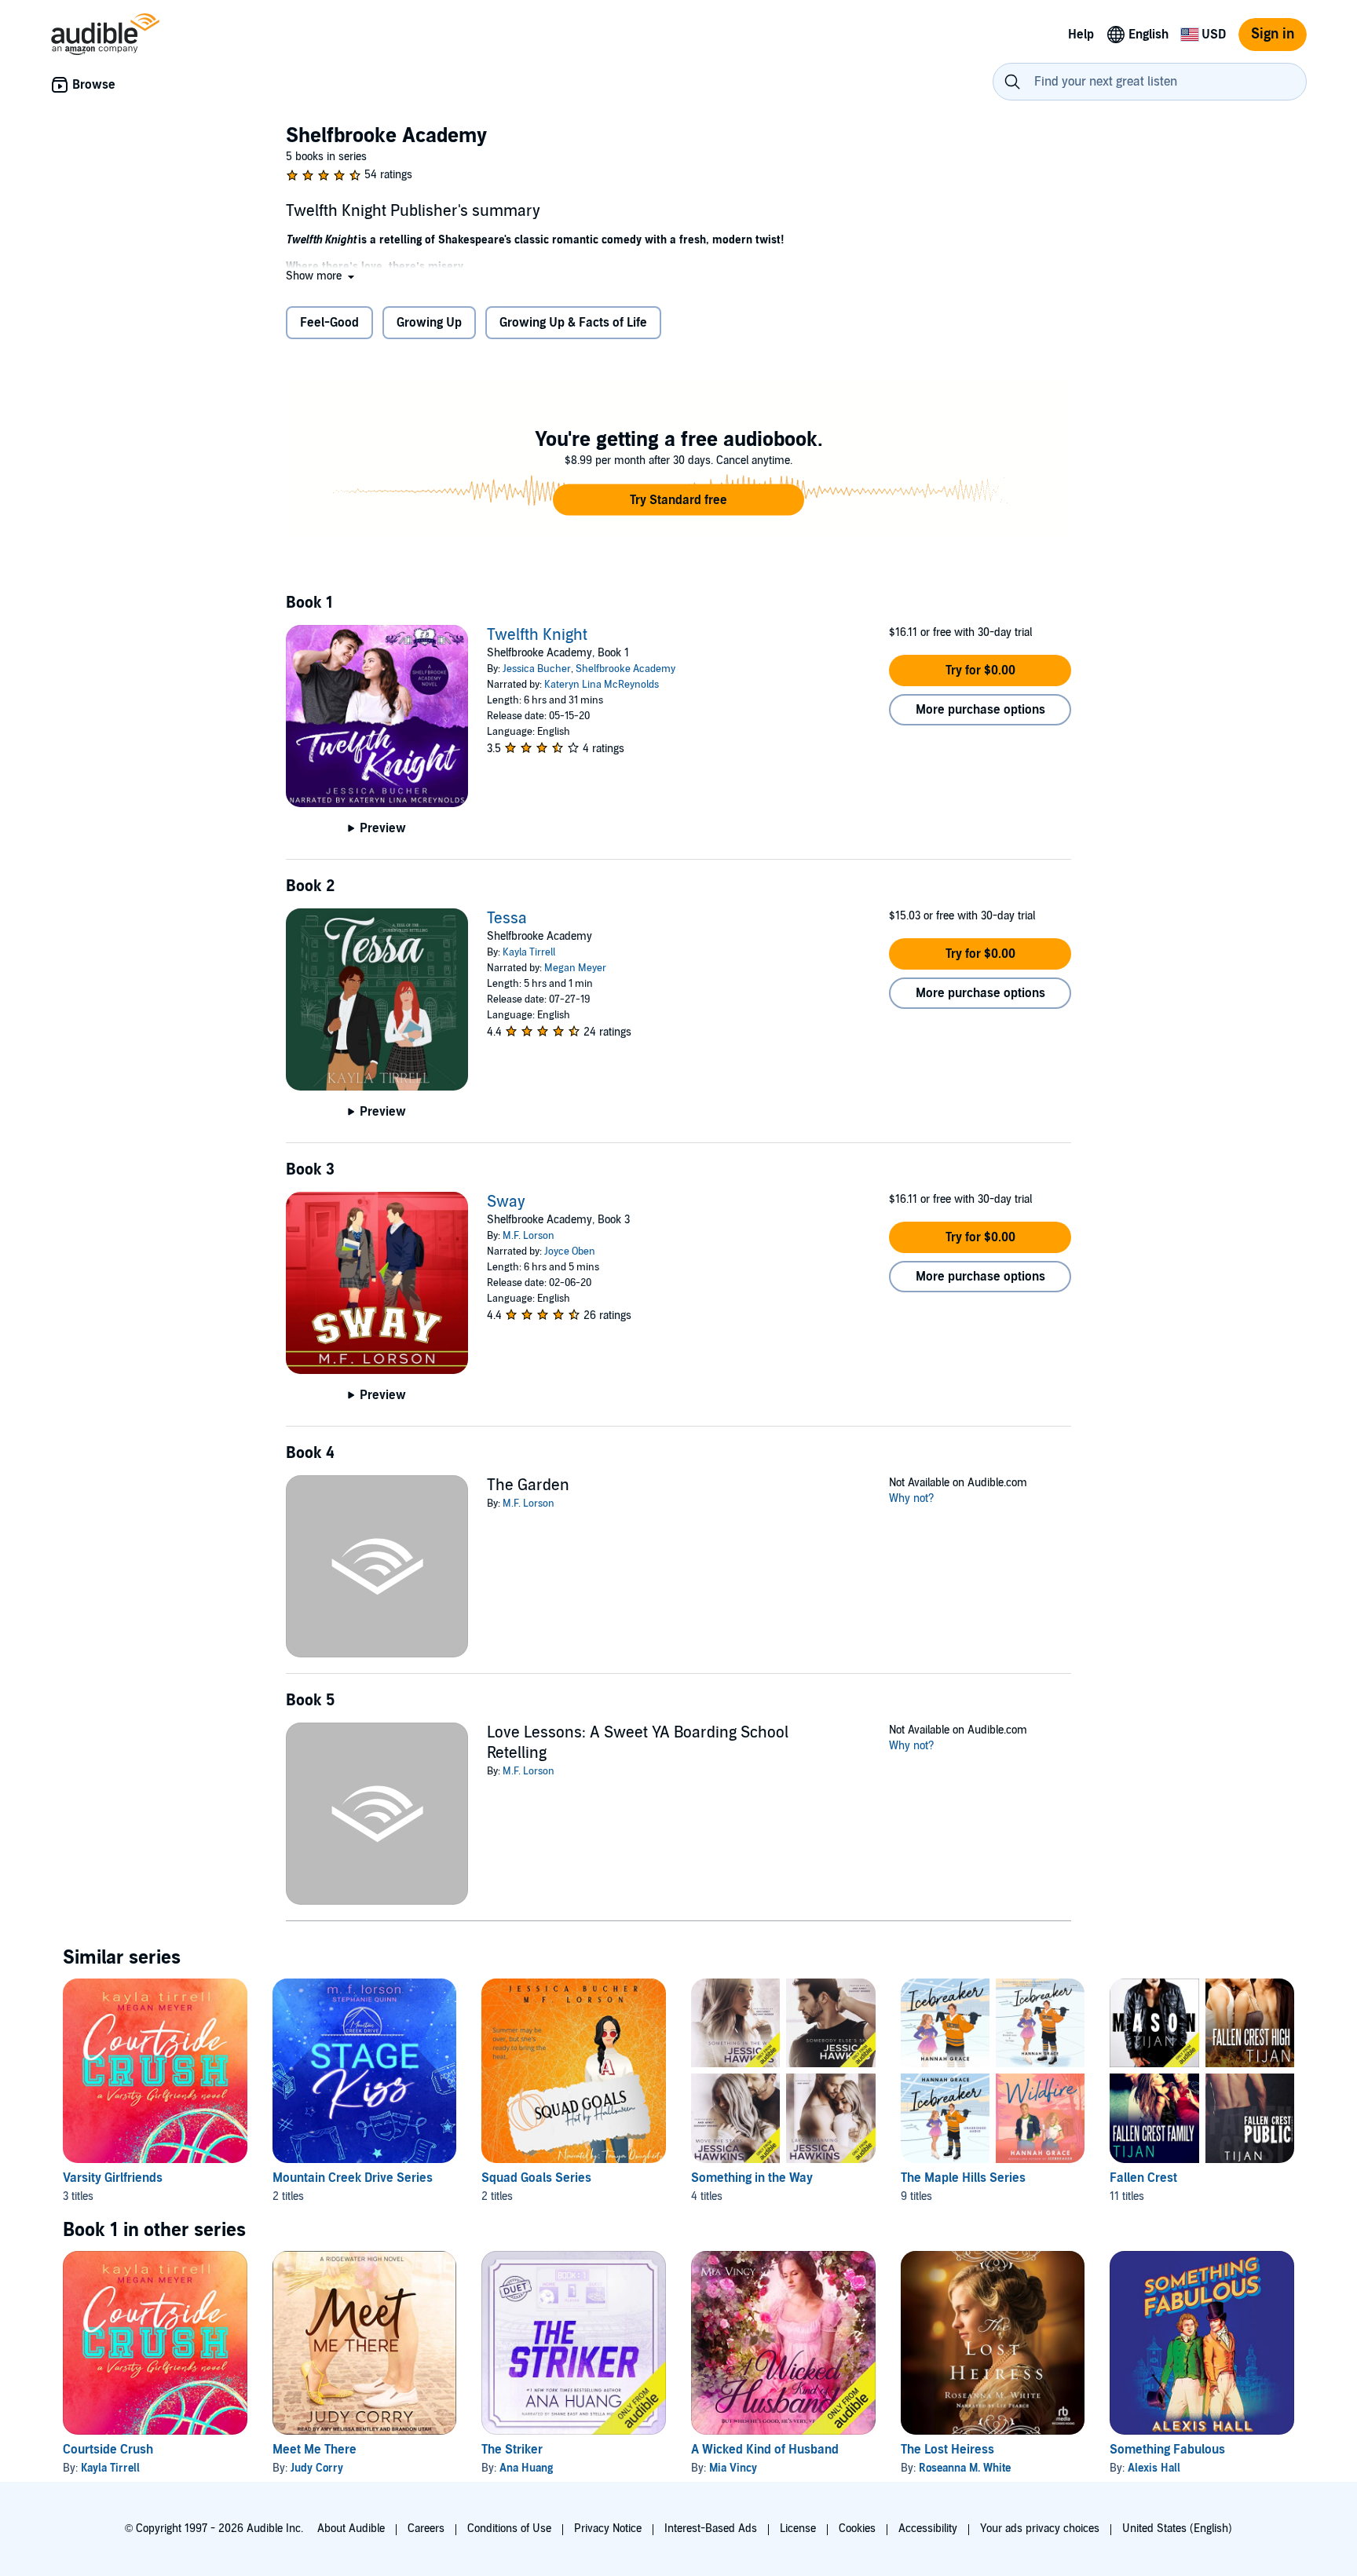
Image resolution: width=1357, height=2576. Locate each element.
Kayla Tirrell (529, 952)
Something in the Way (752, 2178)
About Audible (351, 2528)
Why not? (912, 1498)
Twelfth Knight (537, 635)
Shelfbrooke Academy (625, 669)
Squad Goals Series (536, 2178)
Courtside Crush (108, 2450)
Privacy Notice (608, 2528)
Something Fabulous (1167, 2450)
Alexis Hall (1154, 2468)
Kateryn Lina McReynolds (602, 685)
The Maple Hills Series (963, 2178)
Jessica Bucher (537, 669)
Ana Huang (526, 2468)
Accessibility (928, 2528)
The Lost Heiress (947, 2450)
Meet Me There (315, 2450)
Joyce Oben (570, 1251)
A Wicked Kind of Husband (765, 2450)
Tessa (507, 919)
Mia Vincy (733, 2468)
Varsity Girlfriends (113, 2178)
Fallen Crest (1143, 2178)
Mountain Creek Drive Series (353, 2178)
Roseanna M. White (965, 2468)
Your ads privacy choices (1040, 2528)
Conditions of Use (509, 2528)
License (798, 2528)
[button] (322, 276)
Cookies (857, 2528)
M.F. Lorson (529, 1236)
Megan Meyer (575, 968)
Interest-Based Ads (711, 2528)
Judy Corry (317, 2468)
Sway (506, 1202)
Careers (426, 2528)
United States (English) (1177, 2528)
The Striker (512, 2450)
